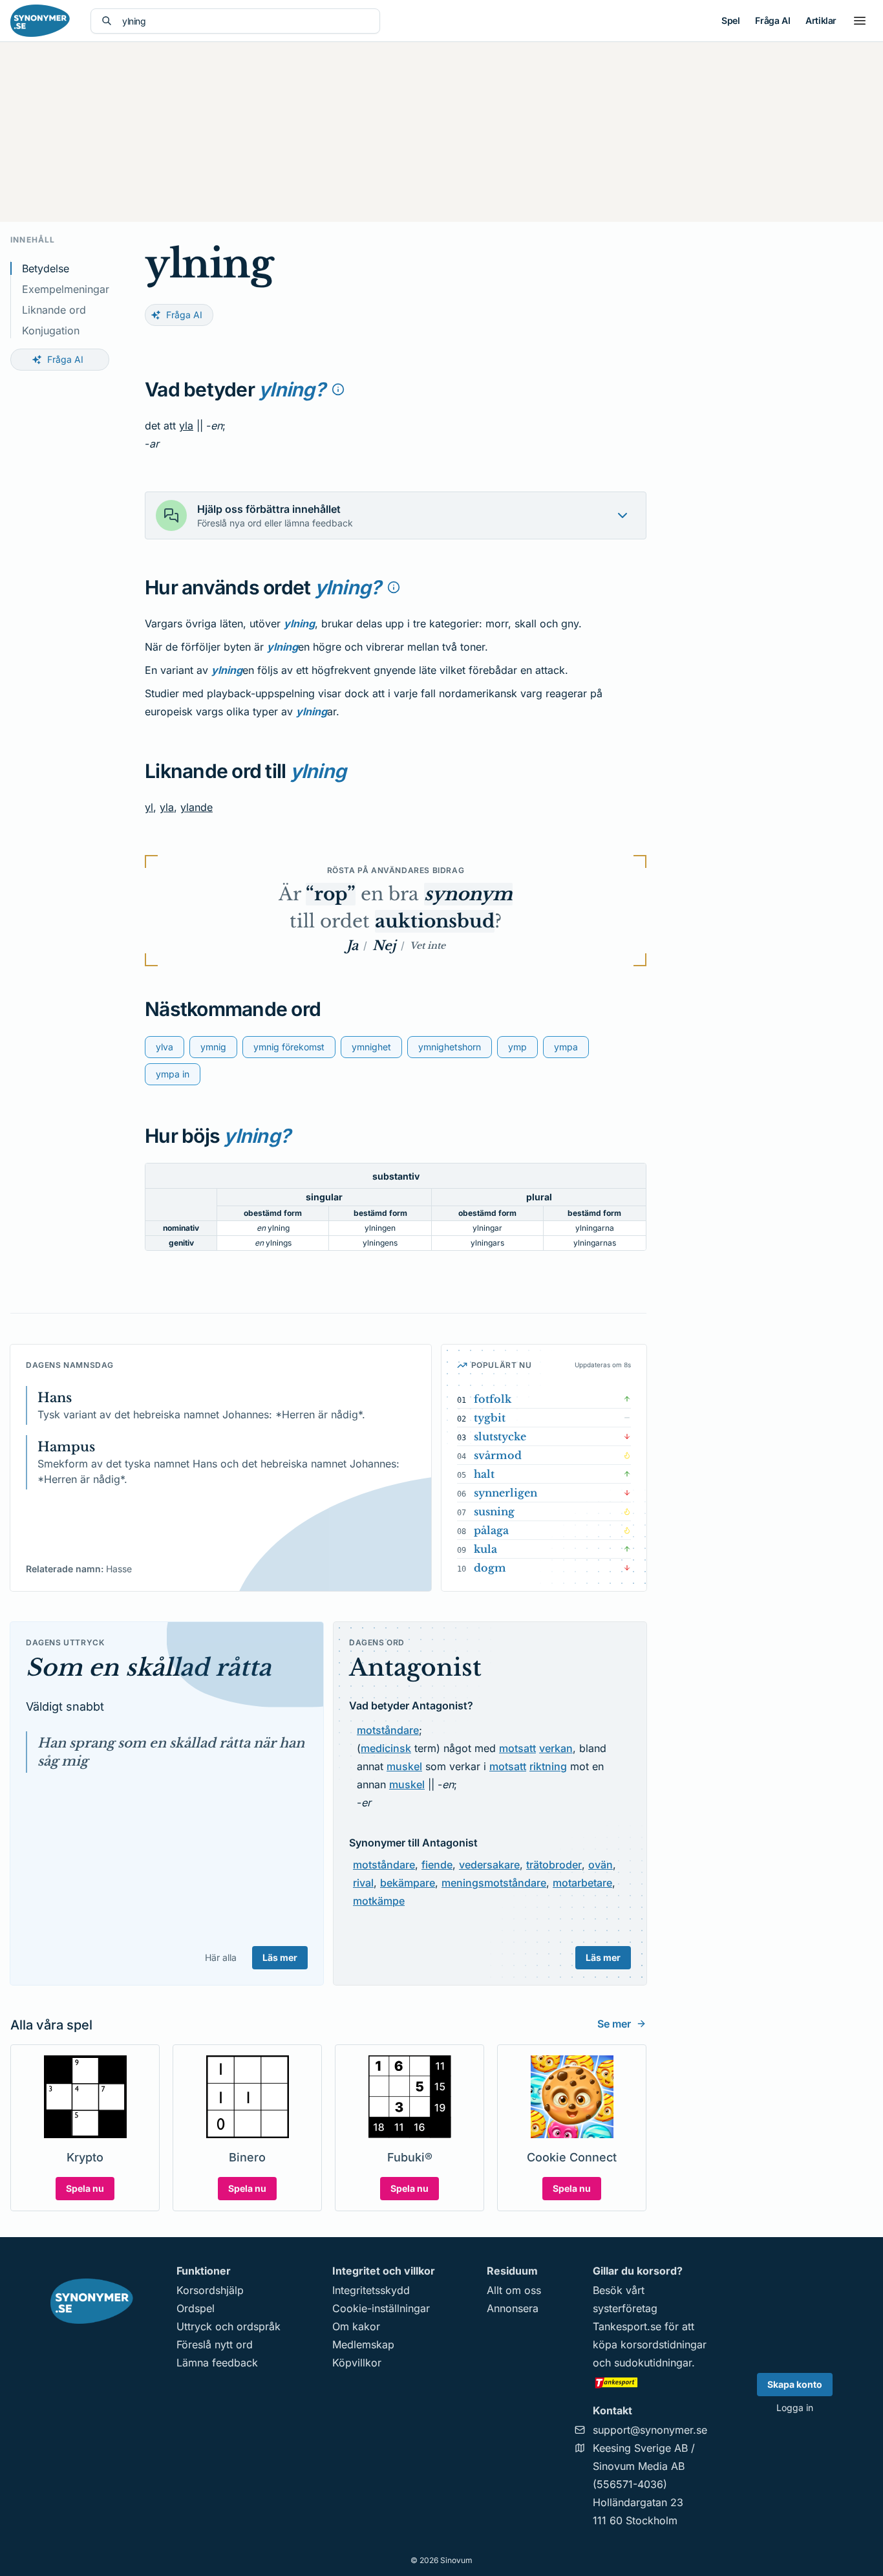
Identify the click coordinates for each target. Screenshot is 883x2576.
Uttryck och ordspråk (229, 2326)
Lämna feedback (217, 2363)
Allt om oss (514, 2290)
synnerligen (505, 1493)
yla (186, 426)
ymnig (213, 1047)
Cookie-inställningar (381, 2308)
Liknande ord (54, 310)
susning (494, 1511)
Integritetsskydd (371, 2290)
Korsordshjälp (210, 2290)
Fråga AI (772, 20)
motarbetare (582, 1883)
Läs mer (280, 1957)
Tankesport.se (627, 2326)
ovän (601, 1865)
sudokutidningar (653, 2363)
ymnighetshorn (450, 1047)
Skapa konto (795, 2384)
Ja (352, 946)
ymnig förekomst (289, 1047)
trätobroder (554, 1865)
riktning (548, 1766)
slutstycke (500, 1436)
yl (149, 807)
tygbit (490, 1418)
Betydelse (46, 268)
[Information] (338, 389)
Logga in (795, 2408)
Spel (730, 20)
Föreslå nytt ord (215, 2344)
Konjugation (51, 330)
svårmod (498, 1455)
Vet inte (428, 946)
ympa (566, 1047)
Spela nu (85, 2188)
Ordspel (196, 2308)
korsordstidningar (664, 2344)
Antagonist (415, 1668)
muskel (404, 1766)
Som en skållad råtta (148, 1668)
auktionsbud (435, 921)
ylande (197, 807)
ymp (517, 1047)
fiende (437, 1865)
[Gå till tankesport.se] (650, 2382)
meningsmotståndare (494, 1883)
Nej (384, 946)
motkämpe (379, 1901)
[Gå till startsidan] (40, 21)
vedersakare (489, 1865)
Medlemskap (363, 2344)
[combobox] (246, 21)
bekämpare (408, 1883)
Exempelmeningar (66, 289)
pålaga (491, 1530)
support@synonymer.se (650, 2430)
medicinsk (386, 1748)
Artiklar (821, 20)
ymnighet (371, 1047)
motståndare (388, 1730)
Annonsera (513, 2308)
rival (363, 1883)
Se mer (614, 2024)
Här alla (221, 1957)
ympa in (173, 1074)
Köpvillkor (357, 2363)
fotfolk (493, 1399)
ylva (165, 1047)
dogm (490, 1568)
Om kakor (356, 2326)
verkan (556, 1748)
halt (484, 1474)
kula (485, 1549)
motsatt (517, 1748)
